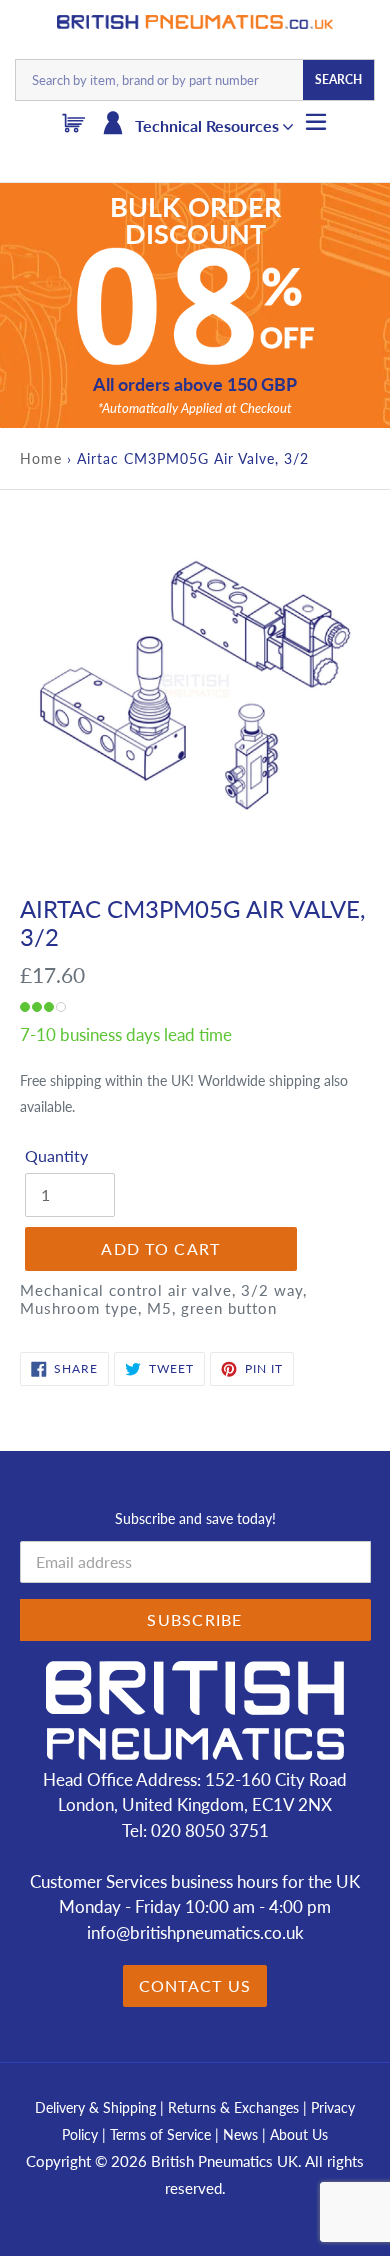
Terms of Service (162, 2134)
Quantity (56, 1155)
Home (41, 458)
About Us (299, 2134)
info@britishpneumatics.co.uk (195, 1932)
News (240, 2134)
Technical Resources (209, 125)
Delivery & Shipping (95, 2107)
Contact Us (195, 1985)
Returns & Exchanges (233, 2107)
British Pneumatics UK (224, 2161)
